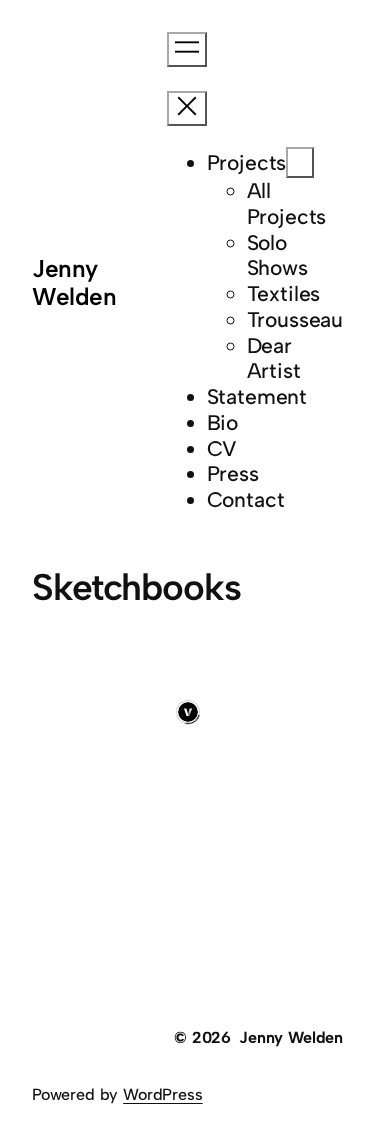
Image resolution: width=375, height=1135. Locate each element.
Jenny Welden (74, 282)
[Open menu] (187, 49)
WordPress (162, 1094)
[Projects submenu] (300, 162)
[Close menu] (187, 108)
